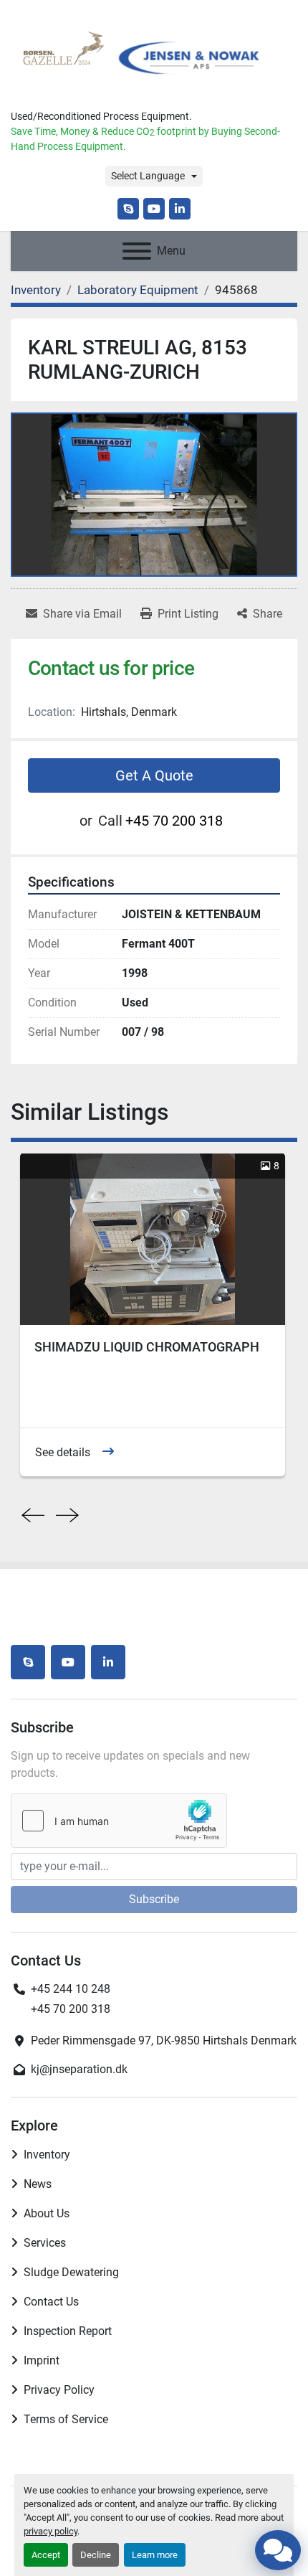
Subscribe (154, 1899)
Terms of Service (66, 2419)
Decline (96, 2555)
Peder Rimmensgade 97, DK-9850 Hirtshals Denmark (164, 2040)
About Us (47, 2213)
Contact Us (51, 2302)
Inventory (47, 2155)
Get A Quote (154, 775)
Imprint (42, 2360)
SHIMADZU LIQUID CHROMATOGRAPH (147, 1347)
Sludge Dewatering (71, 2272)
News (38, 2184)
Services (45, 2243)
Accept (46, 2555)
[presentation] (33, 1516)
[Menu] (137, 251)
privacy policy (50, 2531)
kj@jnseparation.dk (79, 2069)
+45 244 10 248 (71, 1989)
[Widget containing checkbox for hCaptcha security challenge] (119, 1821)
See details (63, 1452)
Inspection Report (68, 2331)
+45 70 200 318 (174, 821)
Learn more (155, 2555)
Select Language (148, 176)
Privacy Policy (59, 2390)
